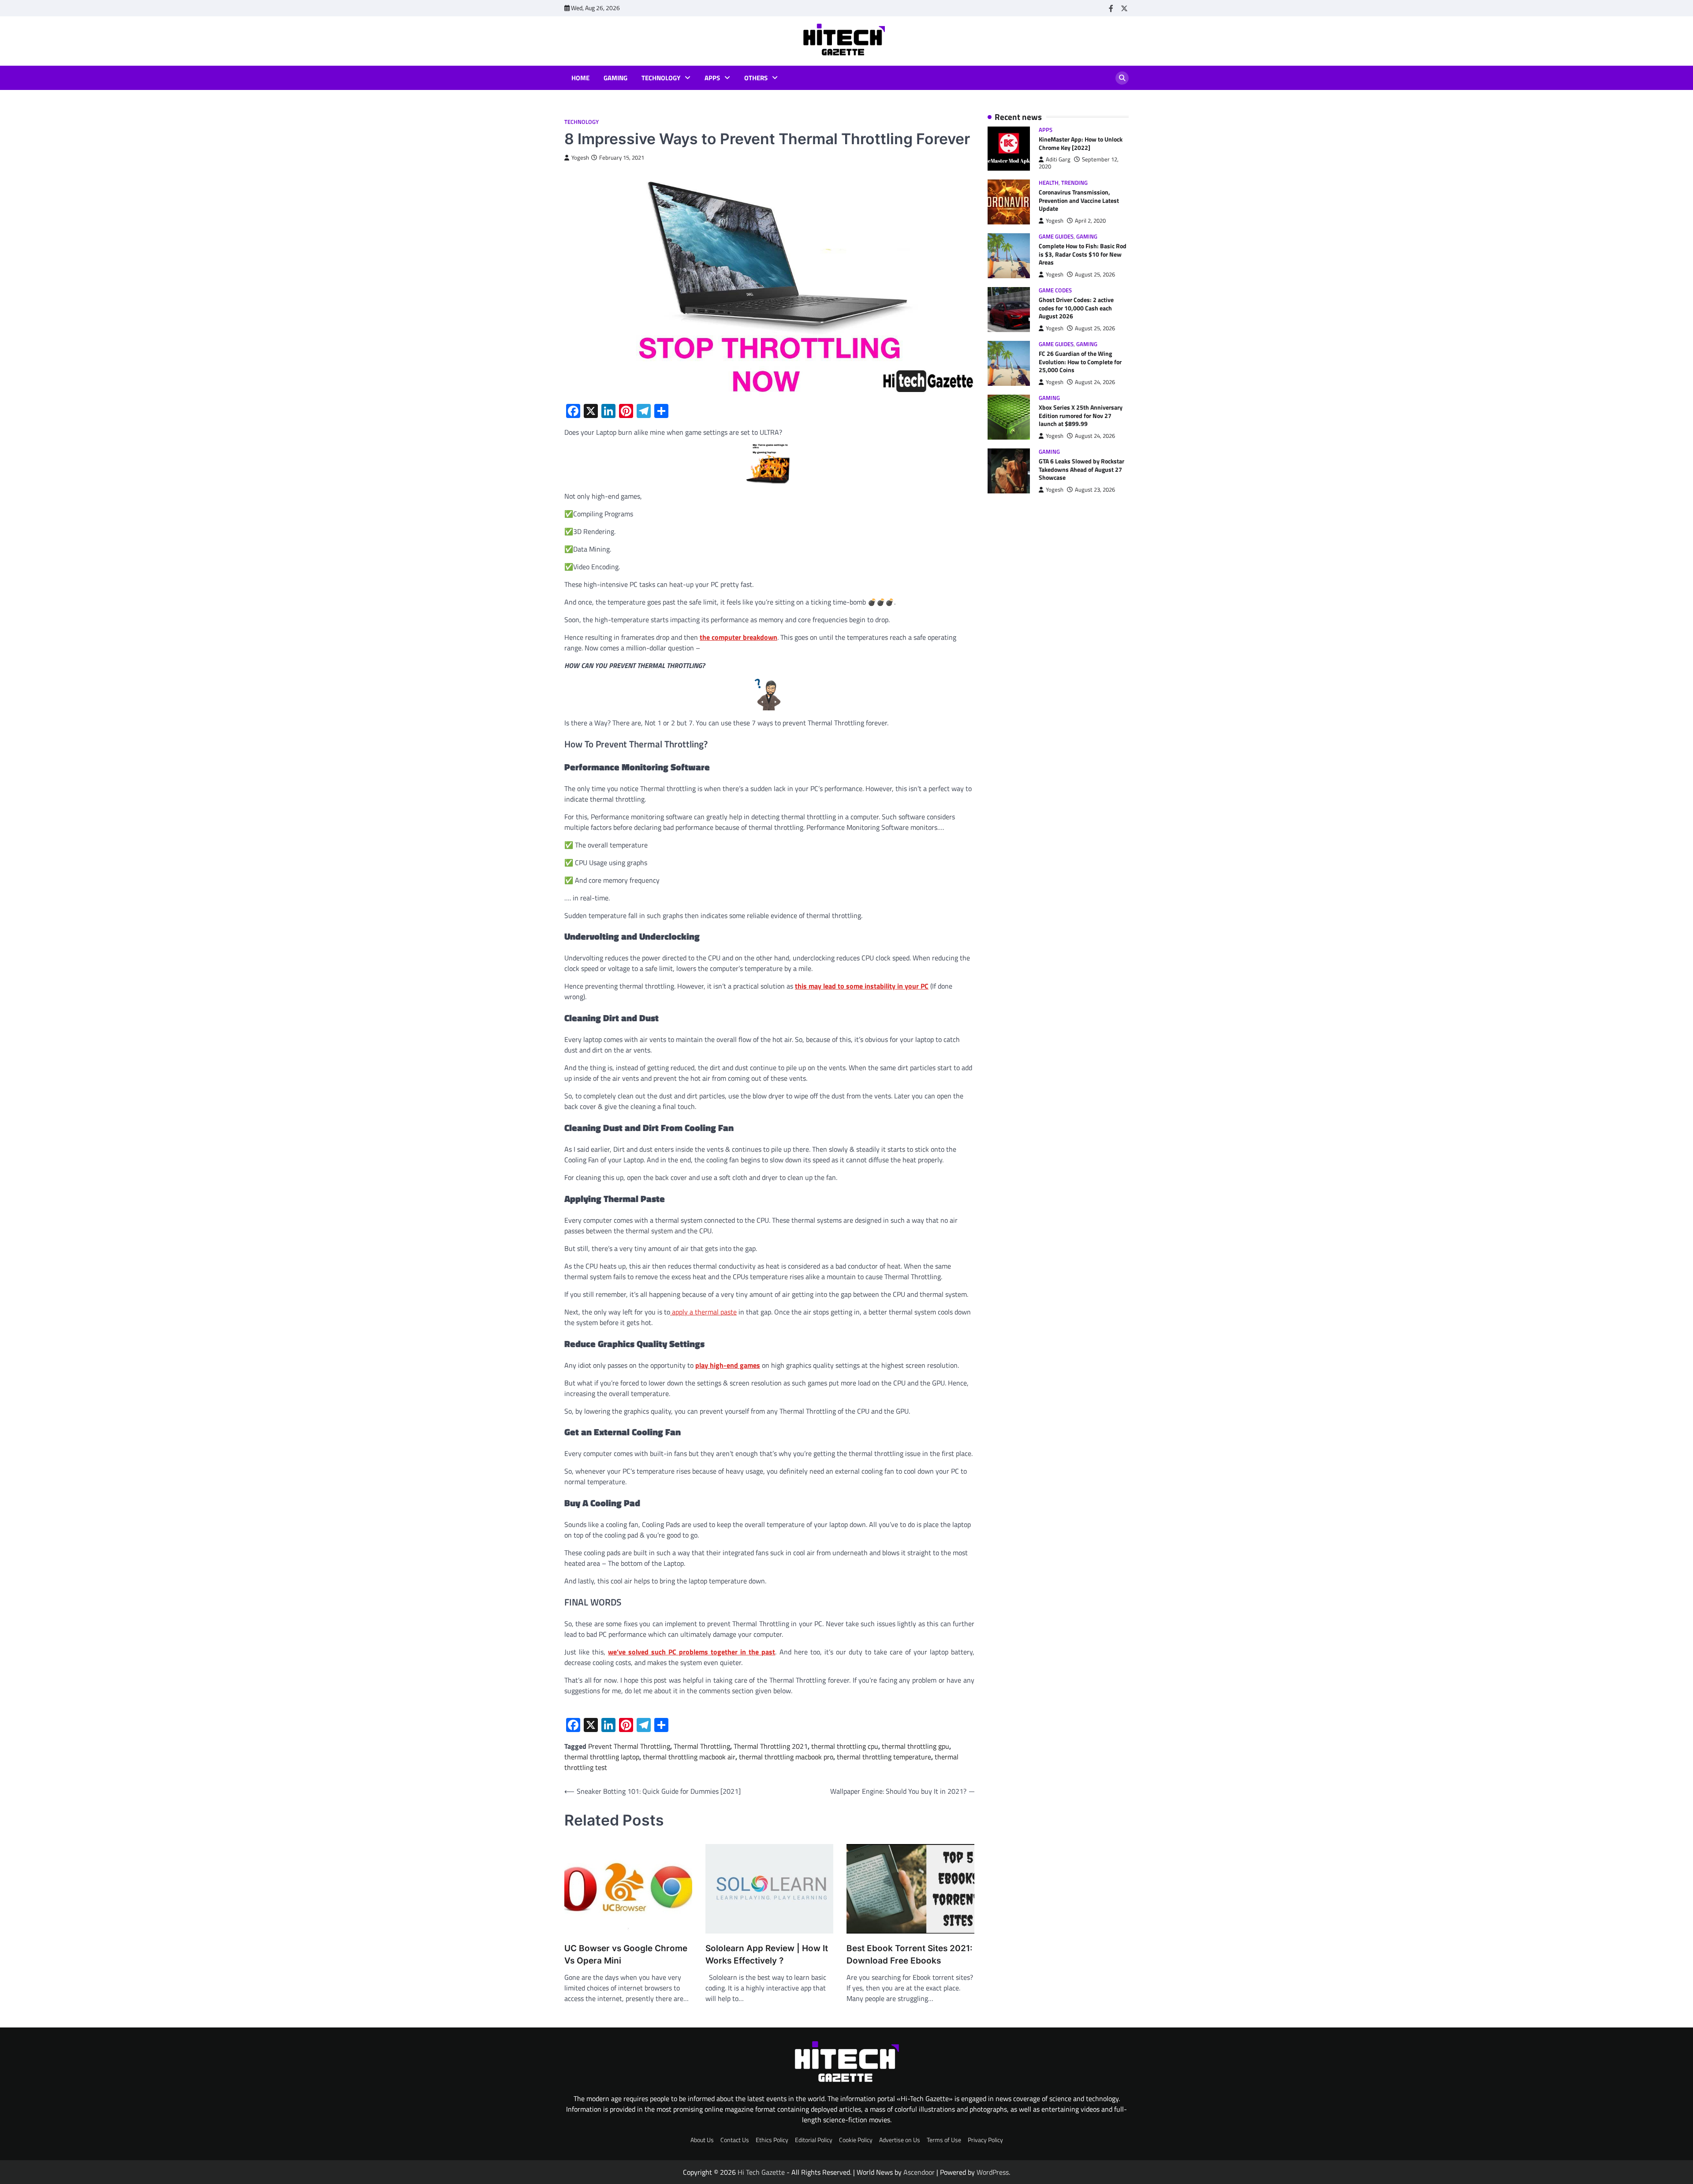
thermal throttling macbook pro (786, 1757)
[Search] (1122, 78)
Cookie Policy (856, 2140)
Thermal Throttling (702, 1746)
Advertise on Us (900, 2140)
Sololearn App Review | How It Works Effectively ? (767, 1955)
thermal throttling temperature (884, 1757)
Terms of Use (944, 2140)
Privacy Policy (985, 2140)
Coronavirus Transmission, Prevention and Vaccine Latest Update (1079, 200)
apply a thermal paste (703, 1312)
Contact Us (735, 2140)
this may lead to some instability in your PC (862, 986)
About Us (702, 2140)
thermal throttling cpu (845, 1746)
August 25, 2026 (1095, 274)
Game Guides (1056, 237)
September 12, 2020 (1079, 163)
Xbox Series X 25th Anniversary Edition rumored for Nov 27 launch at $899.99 (1081, 416)
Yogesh (580, 158)
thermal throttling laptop (602, 1757)
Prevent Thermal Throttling (629, 1746)
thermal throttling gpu (915, 1746)
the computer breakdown (738, 637)
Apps (712, 78)
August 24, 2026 (1095, 382)
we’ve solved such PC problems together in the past (692, 1652)
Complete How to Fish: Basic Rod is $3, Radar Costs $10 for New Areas (1083, 254)
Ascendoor (919, 2172)
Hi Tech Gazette (761, 2172)
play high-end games (728, 1365)
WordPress (993, 2172)
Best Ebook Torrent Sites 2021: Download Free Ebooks (910, 1955)
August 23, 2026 (1095, 490)
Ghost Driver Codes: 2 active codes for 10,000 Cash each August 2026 (1076, 308)
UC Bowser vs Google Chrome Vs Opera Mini (626, 1955)
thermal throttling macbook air (689, 1757)
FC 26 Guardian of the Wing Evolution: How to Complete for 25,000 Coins (1080, 362)
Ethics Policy (772, 2140)
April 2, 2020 (1090, 221)
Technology (661, 78)
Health (1049, 183)
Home (580, 78)
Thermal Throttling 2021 (771, 1746)
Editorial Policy (814, 2140)
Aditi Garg (1058, 159)
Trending (1074, 183)
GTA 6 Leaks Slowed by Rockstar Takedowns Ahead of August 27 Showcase (1081, 470)
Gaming (615, 78)
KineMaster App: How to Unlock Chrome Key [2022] (1081, 144)
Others (756, 78)
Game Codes (1055, 290)
